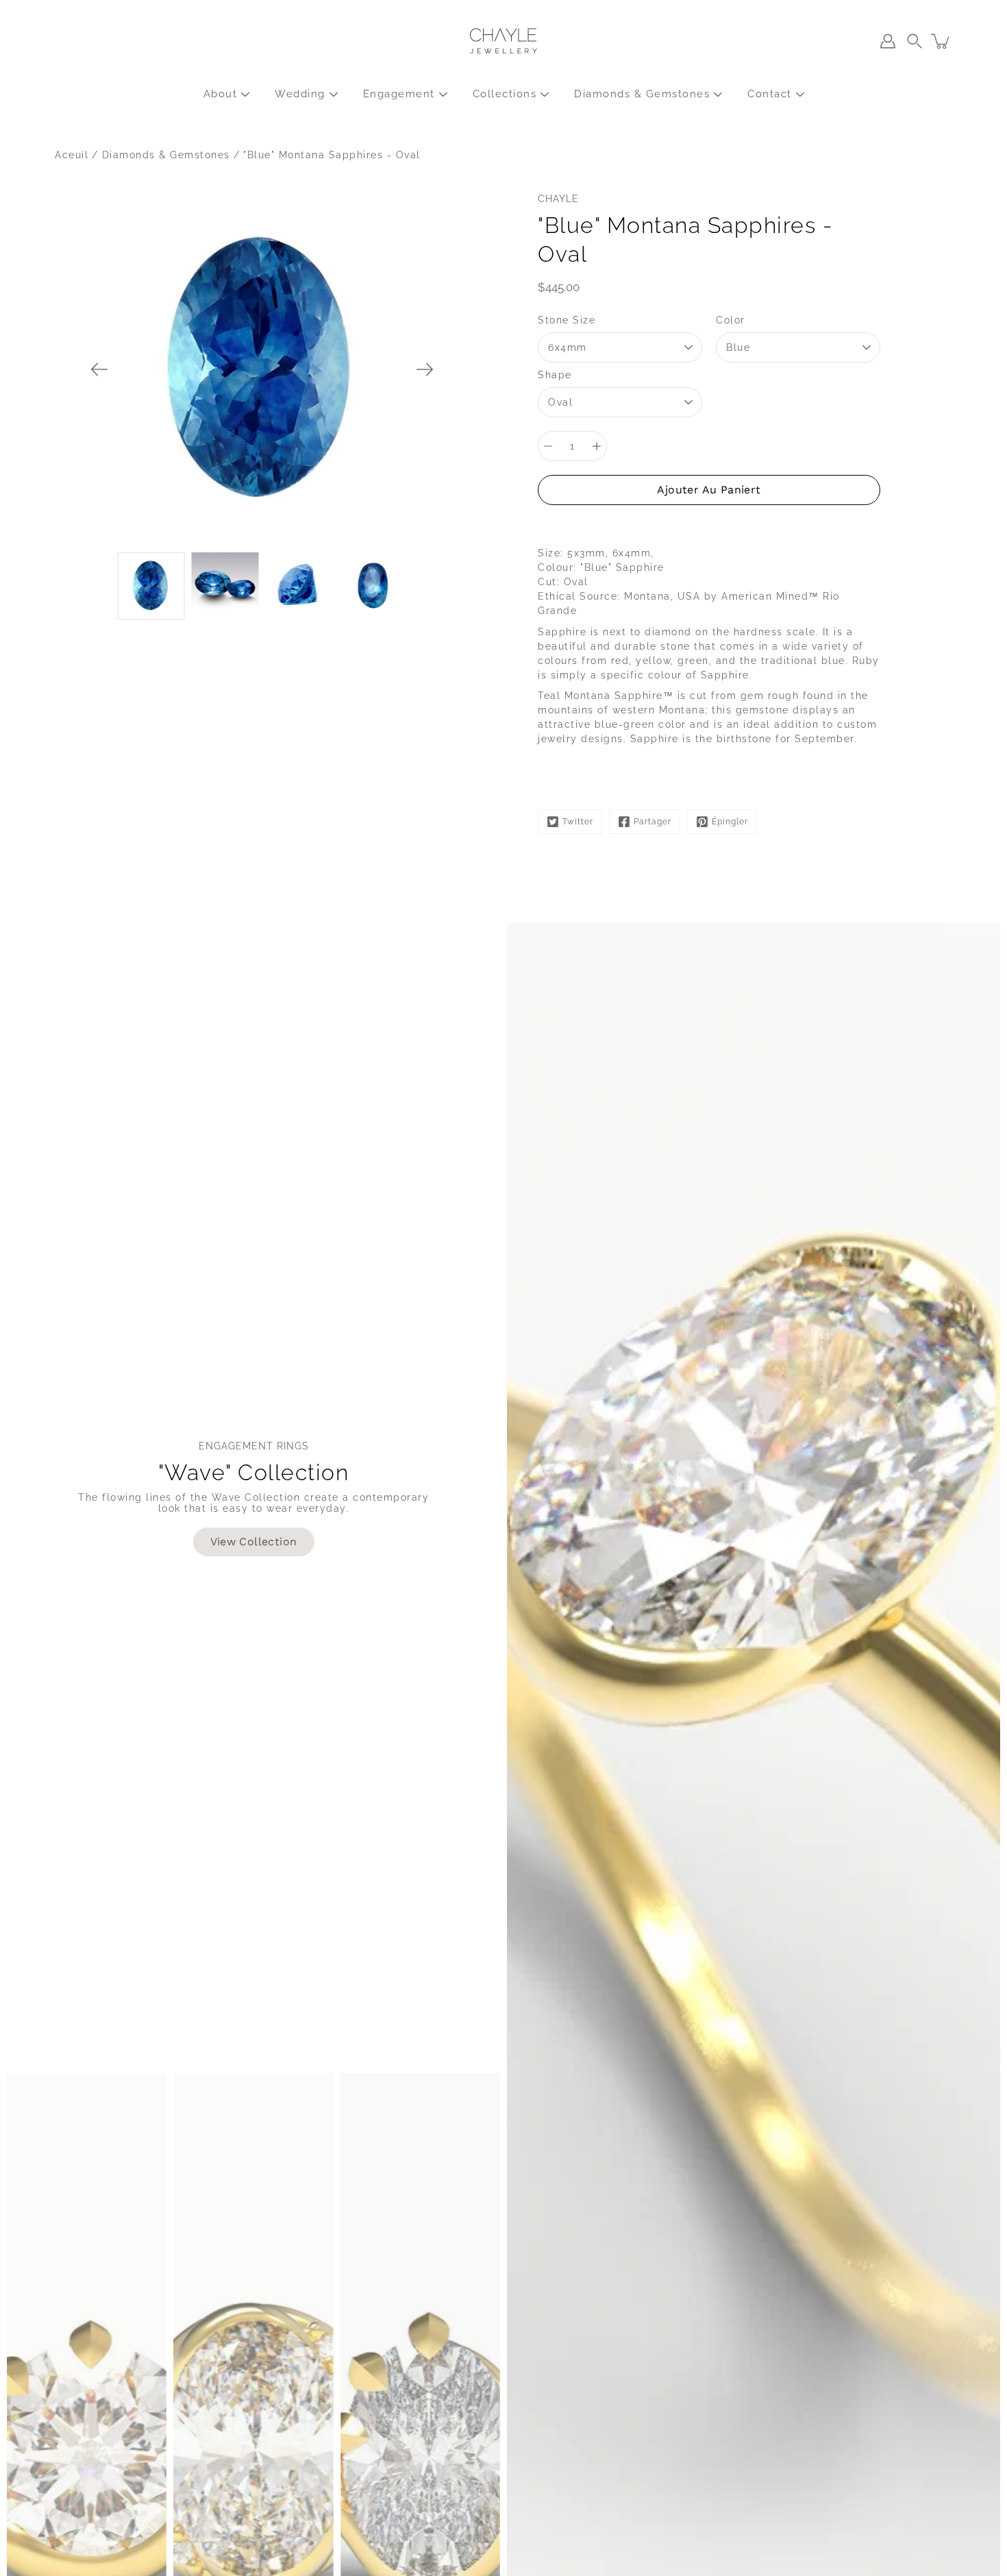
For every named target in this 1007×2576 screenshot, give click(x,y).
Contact (770, 94)
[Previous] (99, 369)
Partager (652, 822)
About (221, 94)
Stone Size (567, 320)
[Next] (425, 369)
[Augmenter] (597, 446)
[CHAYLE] (503, 41)
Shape (555, 375)
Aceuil (72, 155)
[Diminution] (548, 446)
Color (731, 320)
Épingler (730, 822)
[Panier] (941, 41)
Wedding (300, 94)
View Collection (254, 1542)
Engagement (399, 94)
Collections (505, 94)
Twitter (578, 822)
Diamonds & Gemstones (642, 94)
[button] (915, 41)
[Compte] (888, 41)
